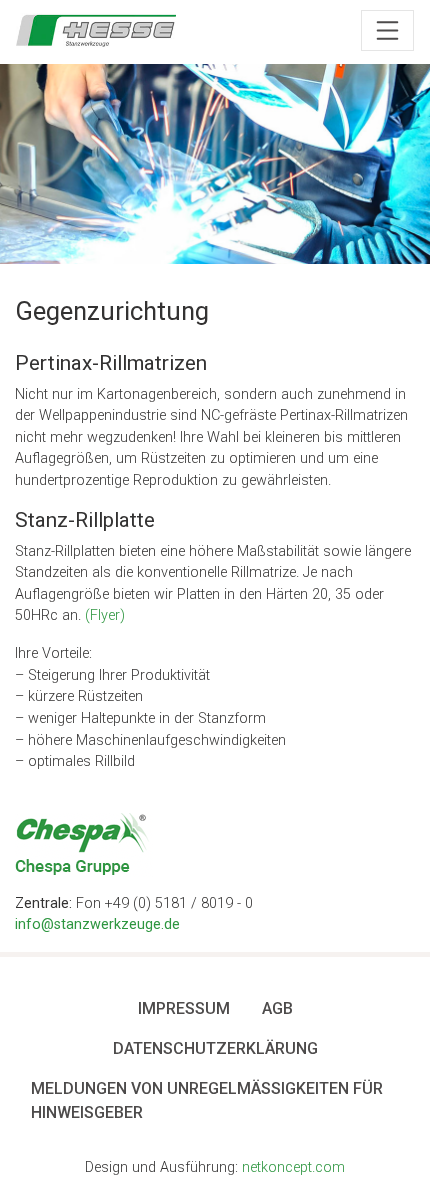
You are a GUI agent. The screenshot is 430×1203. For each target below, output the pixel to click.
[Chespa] (84, 844)
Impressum (184, 1008)
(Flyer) (105, 615)
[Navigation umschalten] (387, 31)
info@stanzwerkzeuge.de (97, 924)
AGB (277, 1008)
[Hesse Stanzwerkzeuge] (96, 30)
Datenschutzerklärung (215, 1048)
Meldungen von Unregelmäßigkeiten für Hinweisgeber (207, 1100)
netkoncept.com (293, 1167)
